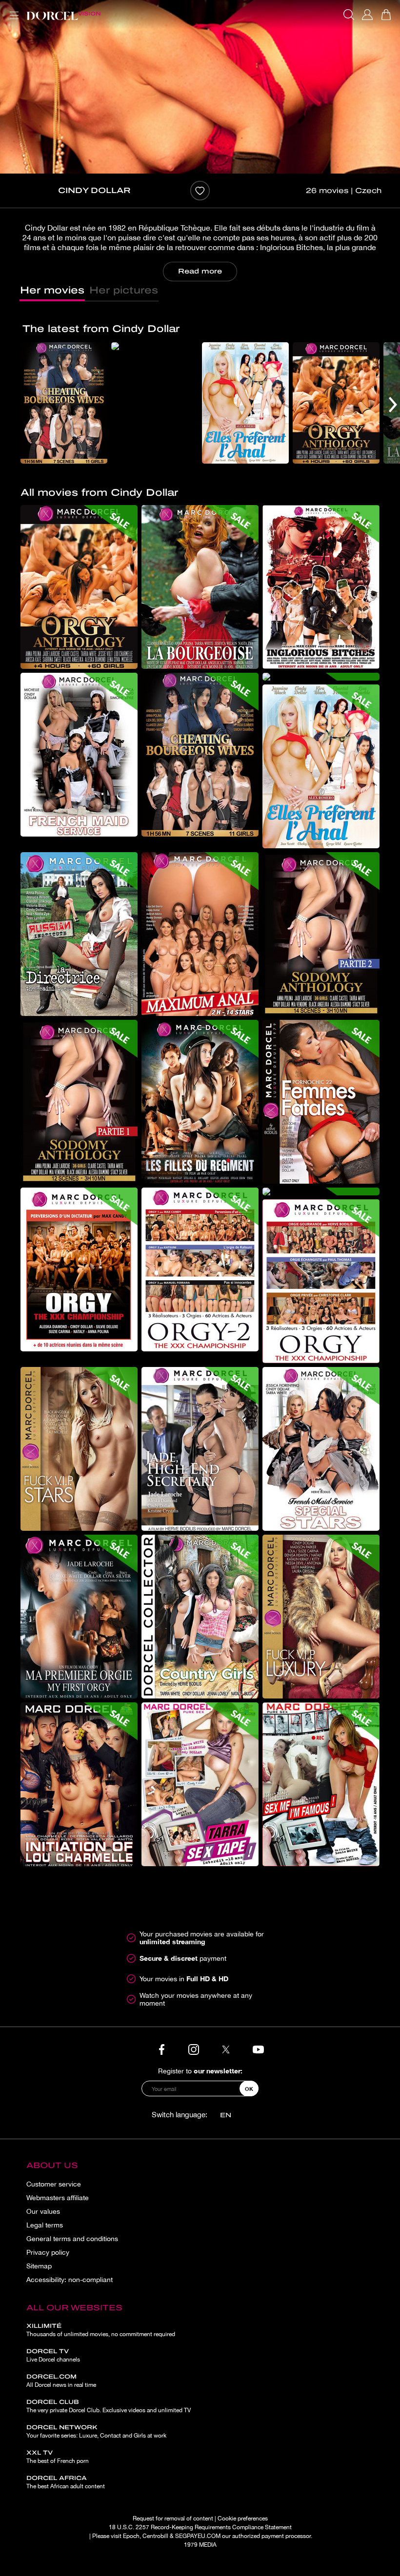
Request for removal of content (173, 2518)
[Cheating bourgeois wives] (64, 403)
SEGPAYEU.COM (198, 2536)
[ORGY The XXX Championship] (321, 1281)
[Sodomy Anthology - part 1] (79, 1102)
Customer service (54, 2184)
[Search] (349, 15)
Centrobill (155, 2536)
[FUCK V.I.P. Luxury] (321, 1617)
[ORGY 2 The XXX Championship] (200, 1269)
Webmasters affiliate (58, 2198)
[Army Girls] (200, 1102)
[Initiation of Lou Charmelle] (79, 1784)
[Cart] (386, 15)
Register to (200, 2071)
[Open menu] (12, 10)
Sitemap (39, 2266)
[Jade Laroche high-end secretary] (200, 1449)
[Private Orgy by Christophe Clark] (321, 1191)
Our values (43, 2211)
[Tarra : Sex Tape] (200, 1784)
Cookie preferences (243, 2518)
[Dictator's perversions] (79, 1269)
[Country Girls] (200, 1617)
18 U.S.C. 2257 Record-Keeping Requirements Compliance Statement (200, 2527)
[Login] (367, 15)
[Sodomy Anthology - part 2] (321, 934)
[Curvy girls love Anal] (245, 403)
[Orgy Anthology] (336, 403)
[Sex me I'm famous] (321, 1784)
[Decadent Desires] (200, 587)
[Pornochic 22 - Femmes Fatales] (321, 1102)
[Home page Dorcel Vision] (63, 15)
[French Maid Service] (79, 755)
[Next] (393, 405)
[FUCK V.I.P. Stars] (79, 1449)
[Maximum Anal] (200, 934)
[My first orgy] (79, 1617)
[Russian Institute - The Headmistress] (79, 934)
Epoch (131, 2536)
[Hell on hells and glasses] (155, 346)
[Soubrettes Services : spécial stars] (321, 1449)
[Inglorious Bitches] (321, 587)
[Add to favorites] (200, 191)
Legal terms (45, 2225)
